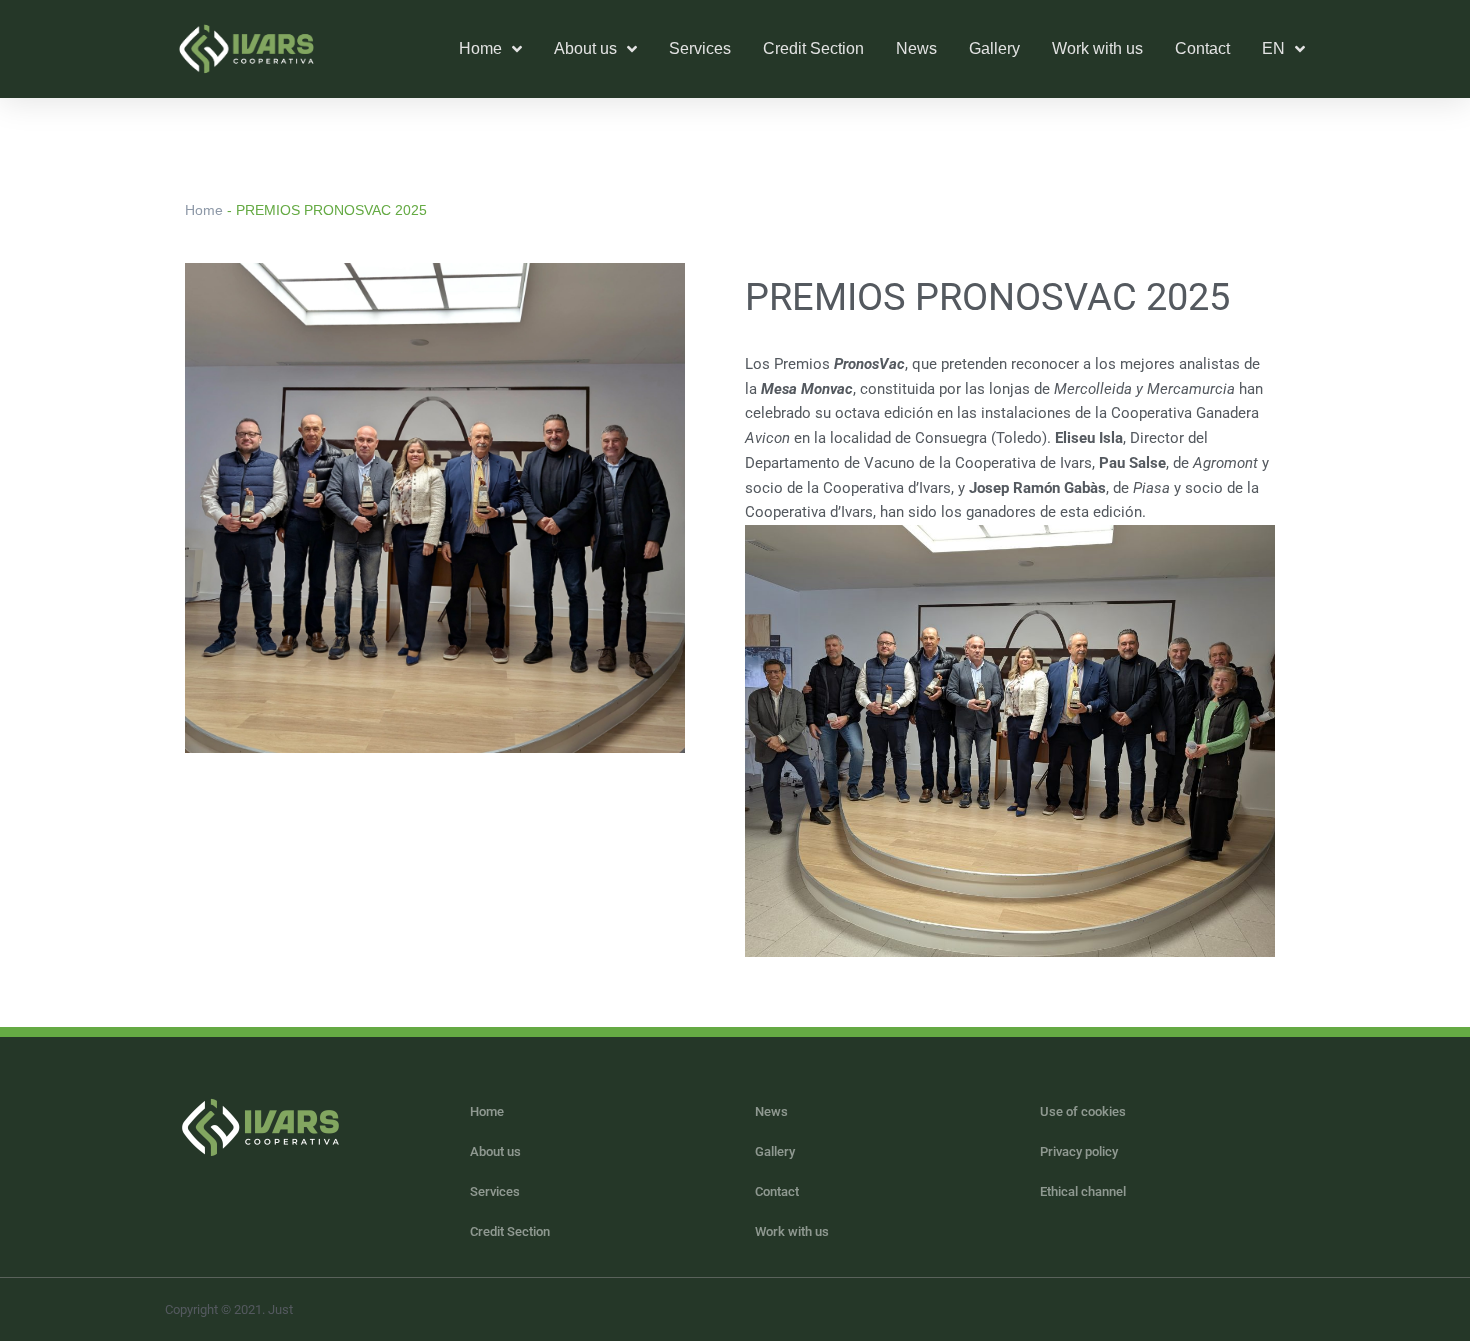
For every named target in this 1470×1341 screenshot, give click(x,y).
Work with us (1097, 48)
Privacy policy (1079, 1151)
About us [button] (585, 48)
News (916, 48)
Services (700, 48)
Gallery (994, 48)
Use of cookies (1083, 1111)
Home (204, 210)
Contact (1202, 48)
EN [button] (1273, 48)
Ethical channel (1083, 1191)
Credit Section (813, 48)
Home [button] (480, 48)
